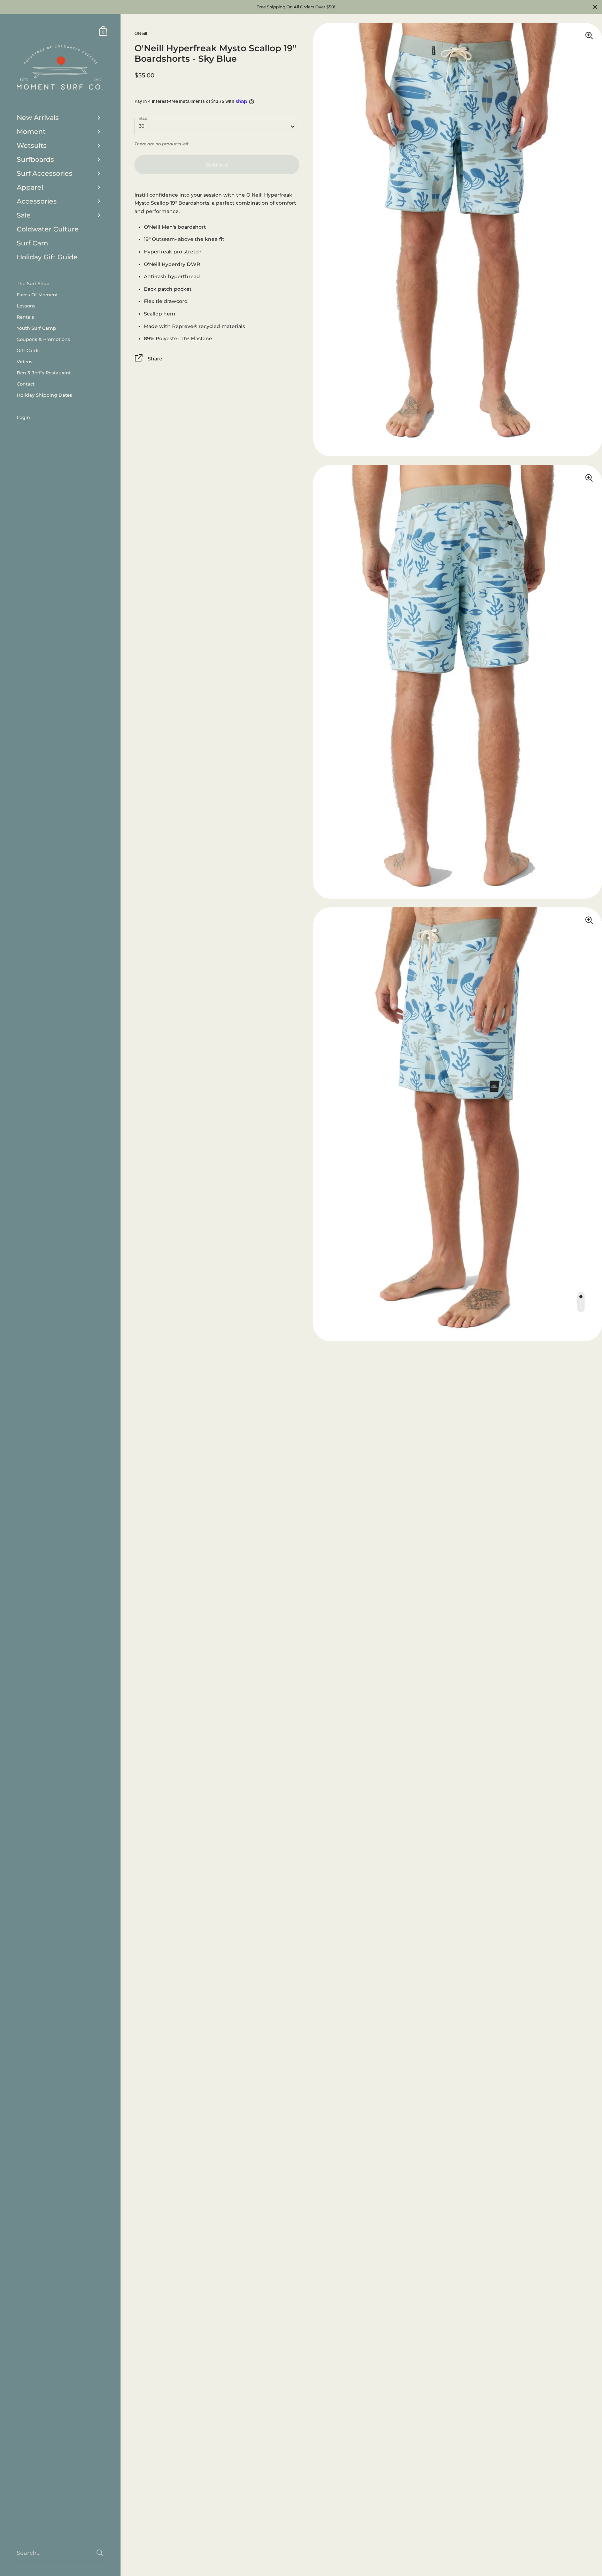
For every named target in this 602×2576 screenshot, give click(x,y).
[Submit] (100, 2553)
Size (143, 119)
